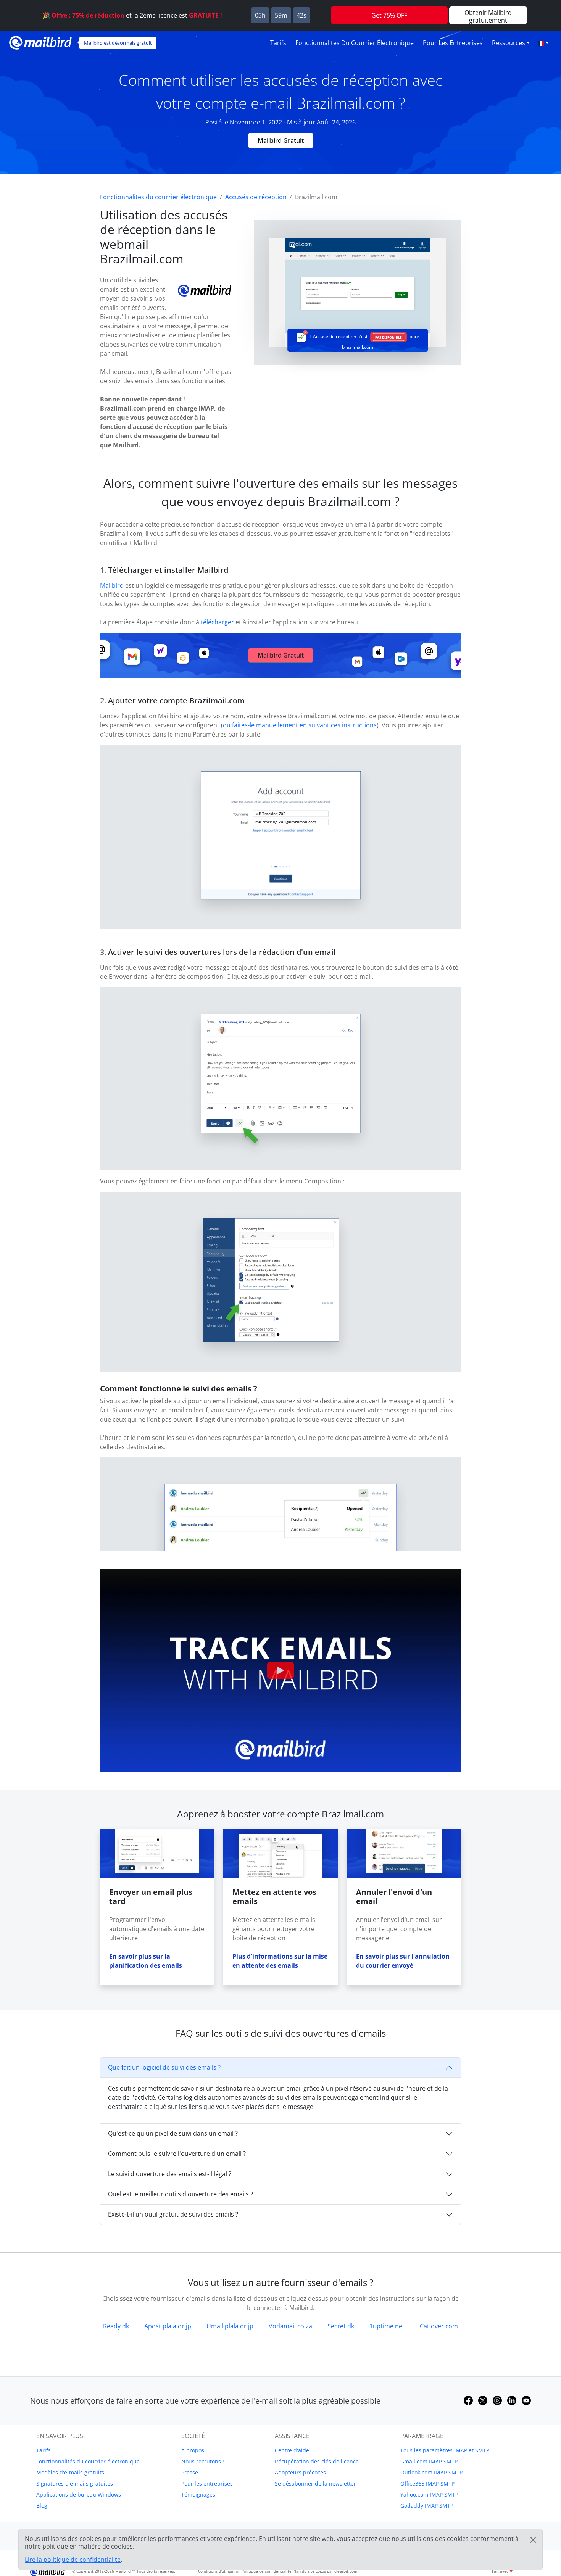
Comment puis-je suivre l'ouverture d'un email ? (177, 2154)
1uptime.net (387, 2326)
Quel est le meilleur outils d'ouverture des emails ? (181, 2194)
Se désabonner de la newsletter (315, 2483)
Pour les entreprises (453, 43)
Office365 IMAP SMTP (427, 2483)
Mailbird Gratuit (281, 140)
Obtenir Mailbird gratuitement (488, 16)
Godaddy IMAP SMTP (427, 2506)
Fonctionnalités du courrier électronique (355, 43)
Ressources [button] (509, 43)
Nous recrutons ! (203, 2461)
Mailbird (112, 585)
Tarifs (278, 43)
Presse (190, 2472)
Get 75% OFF (389, 15)
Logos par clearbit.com (336, 2571)
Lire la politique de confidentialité (73, 2560)
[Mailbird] (40, 42)
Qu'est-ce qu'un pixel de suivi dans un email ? (173, 2133)
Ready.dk (116, 2326)
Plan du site (304, 2571)
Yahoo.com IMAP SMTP (429, 2495)
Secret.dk (341, 2326)
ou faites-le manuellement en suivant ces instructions (300, 725)
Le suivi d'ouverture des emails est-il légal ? (170, 2174)
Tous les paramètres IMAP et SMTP (445, 2450)
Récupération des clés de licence (317, 2461)
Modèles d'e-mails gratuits (70, 2472)
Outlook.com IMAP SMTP (431, 2472)
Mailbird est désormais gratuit (118, 43)
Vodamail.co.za (290, 2326)
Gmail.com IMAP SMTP (429, 2461)
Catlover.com (439, 2326)
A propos (193, 2450)
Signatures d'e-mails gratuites (75, 2483)
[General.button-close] (533, 2540)
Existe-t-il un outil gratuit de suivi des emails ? (173, 2214)
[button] (543, 43)
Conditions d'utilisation (219, 2571)
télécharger (217, 622)
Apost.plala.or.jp (168, 2326)
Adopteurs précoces (300, 2472)
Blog (42, 2506)
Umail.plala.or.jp (230, 2326)
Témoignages (198, 2495)
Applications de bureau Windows (79, 2495)
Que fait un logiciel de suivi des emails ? (164, 2067)
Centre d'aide (292, 2450)
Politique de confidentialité (267, 2571)
